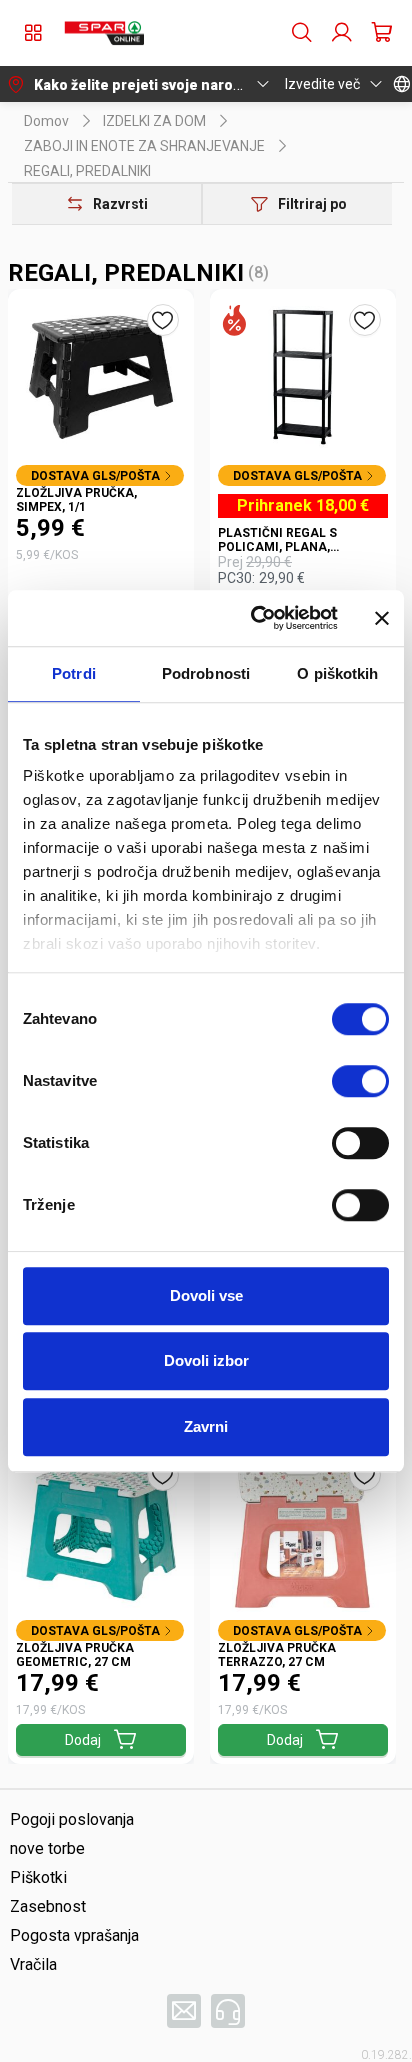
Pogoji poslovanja (72, 1819)
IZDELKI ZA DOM (154, 121)
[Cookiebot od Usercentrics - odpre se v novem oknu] (255, 618)
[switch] (360, 1081)
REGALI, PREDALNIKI (87, 171)
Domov (46, 121)
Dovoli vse (206, 1295)
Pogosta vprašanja (74, 1935)
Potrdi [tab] (74, 673)
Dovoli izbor (206, 1360)
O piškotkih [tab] (337, 673)
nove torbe (47, 1848)
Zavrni (206, 1426)
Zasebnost (48, 1906)
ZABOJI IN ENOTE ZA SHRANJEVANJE (144, 146)
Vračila (33, 1964)
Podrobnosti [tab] (206, 673)
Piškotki (38, 1877)
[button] (104, 33)
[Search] (302, 33)
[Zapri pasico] (382, 618)
